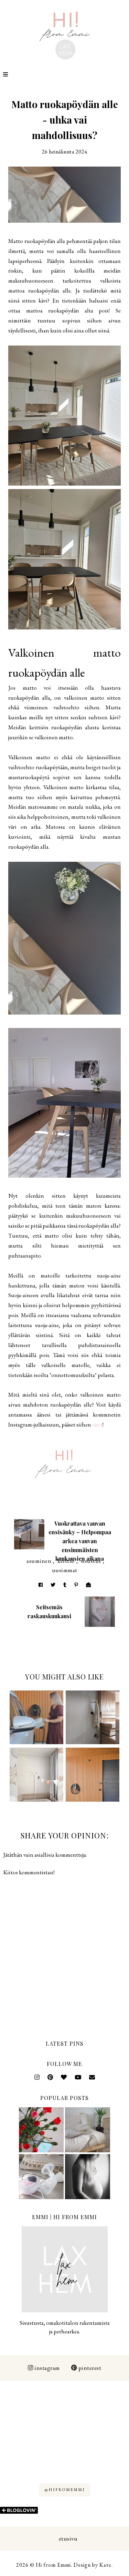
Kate (105, 2565)
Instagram (47, 2368)
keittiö (66, 1561)
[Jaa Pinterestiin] (76, 1585)
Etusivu (68, 2538)
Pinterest (90, 2368)
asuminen (39, 1561)
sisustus (91, 1561)
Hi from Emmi (53, 2565)
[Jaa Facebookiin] (41, 1585)
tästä (97, 1424)
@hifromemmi (65, 2490)
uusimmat (65, 1570)
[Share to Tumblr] (65, 1585)
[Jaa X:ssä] (53, 1585)
